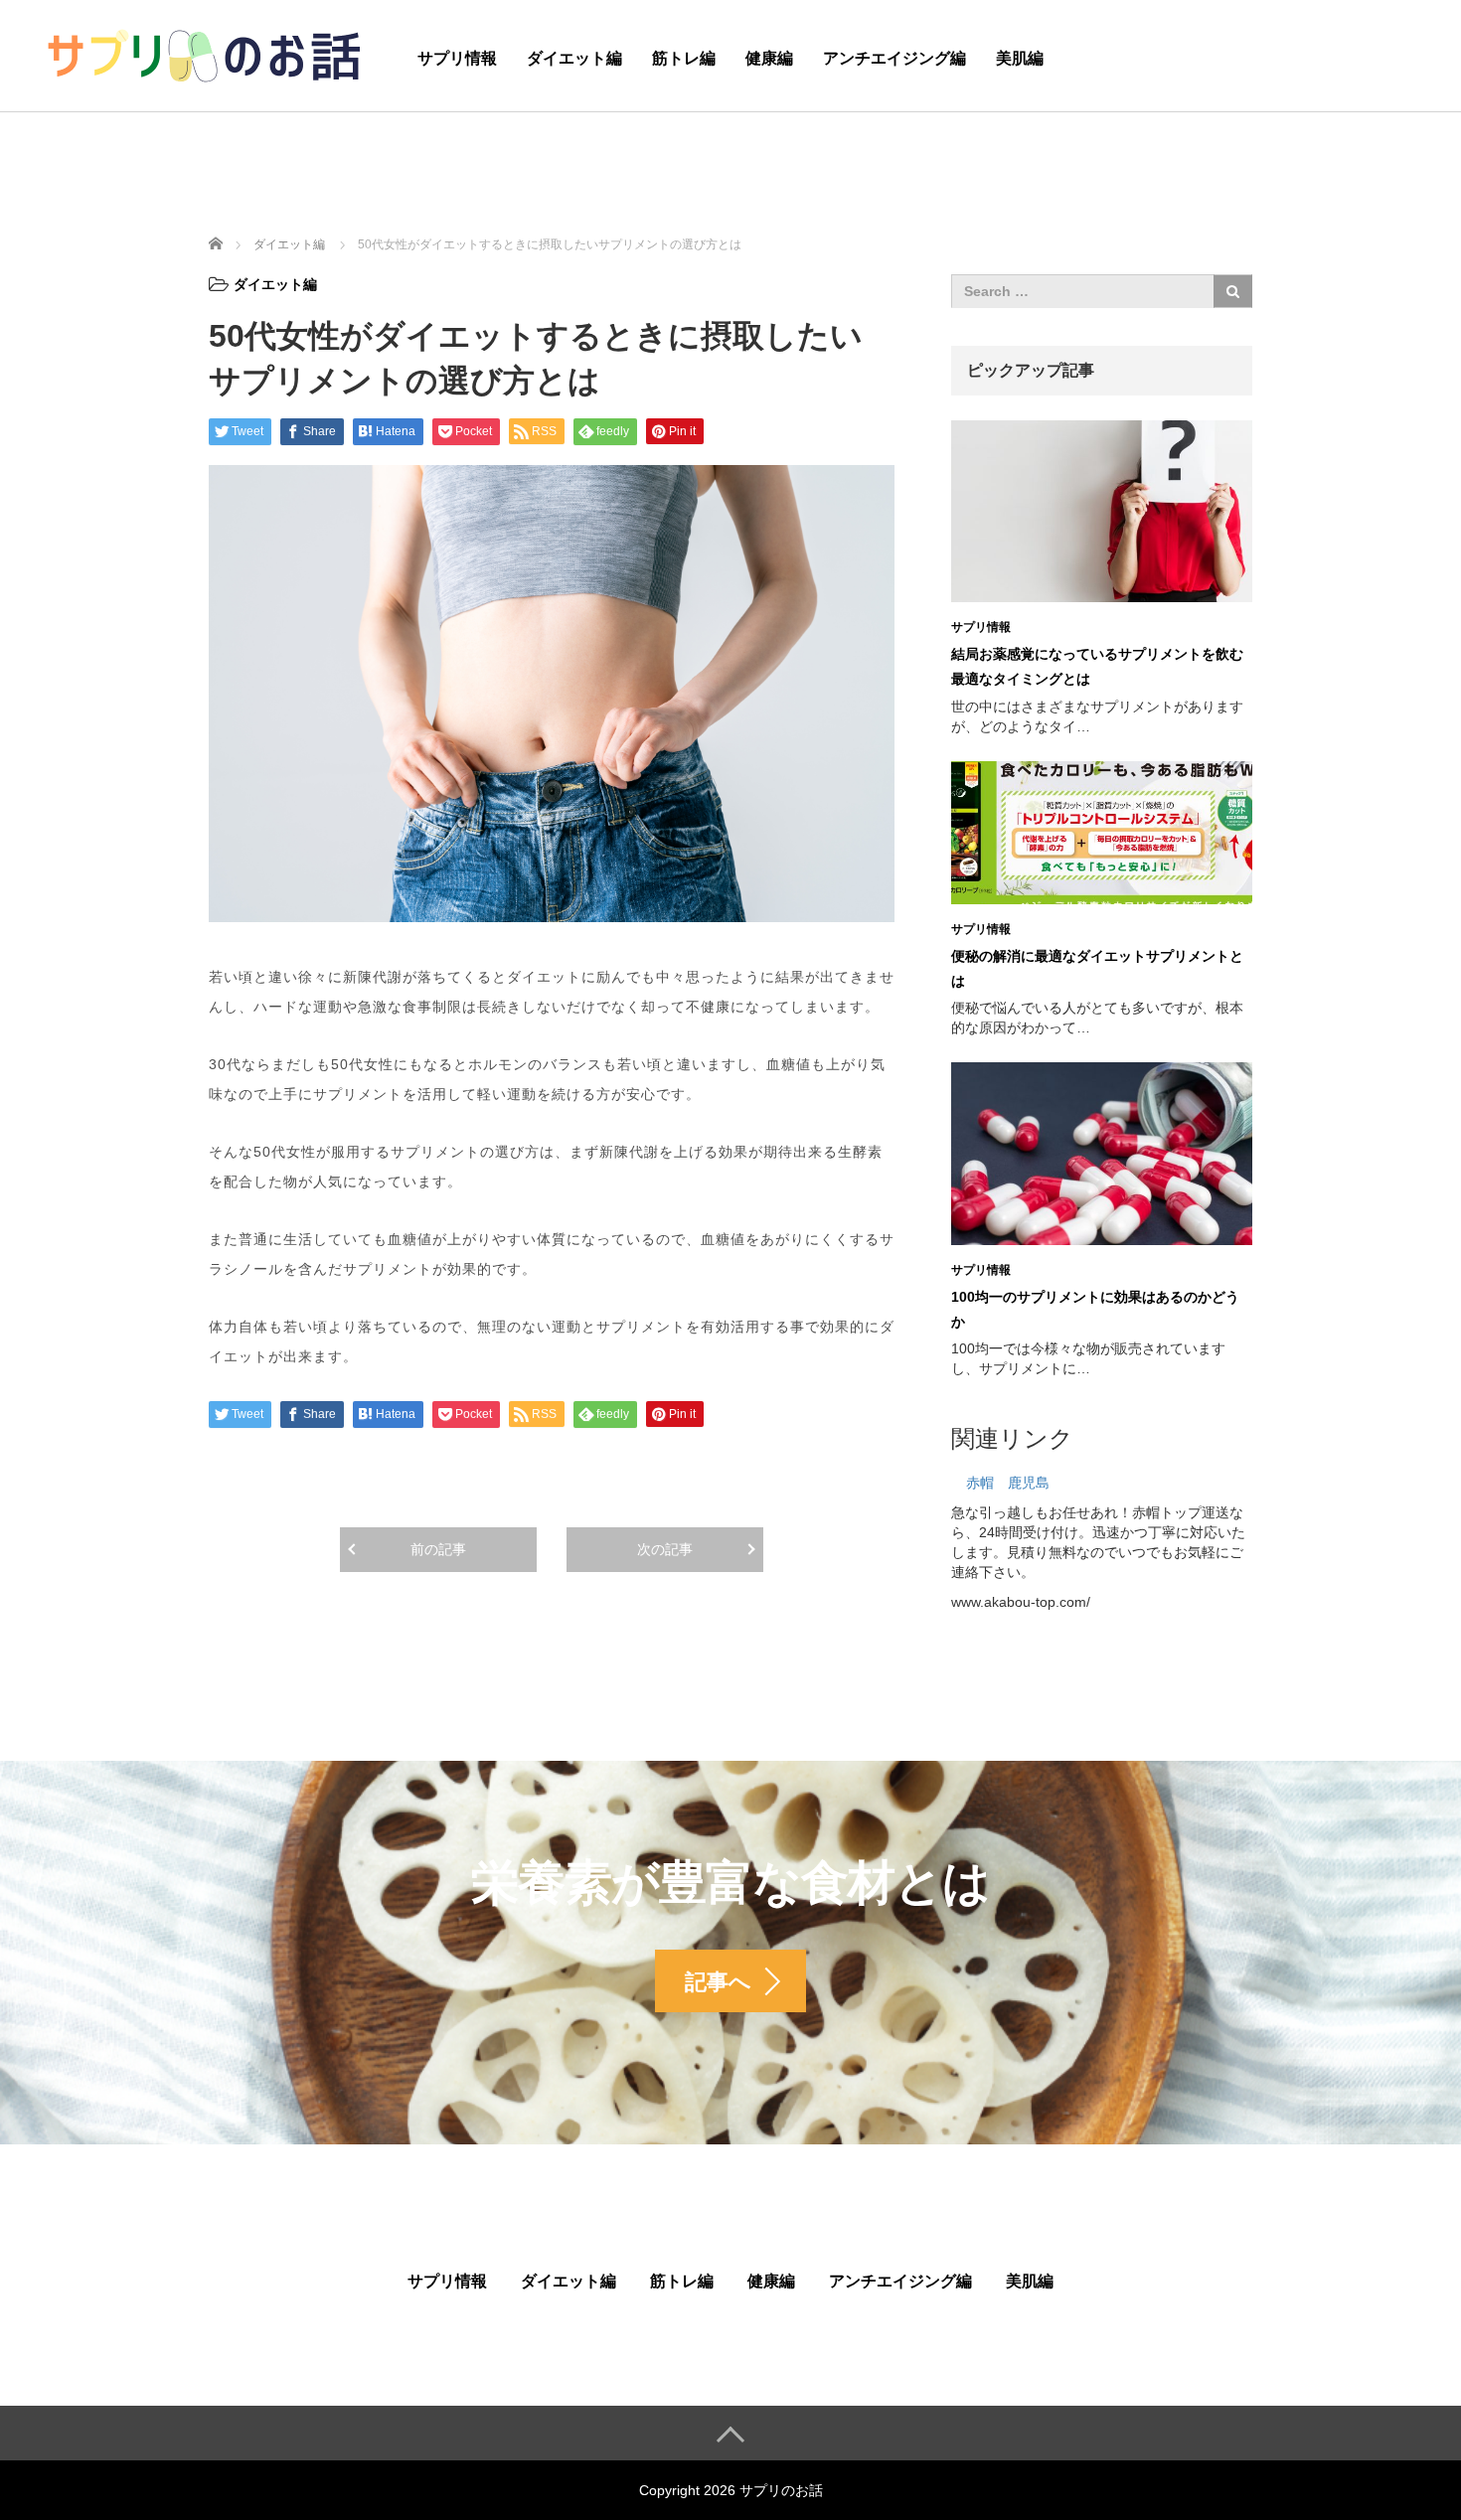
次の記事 (665, 1549)
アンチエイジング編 (894, 58)
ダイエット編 (574, 58)
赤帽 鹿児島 (1008, 1483)
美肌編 (1020, 58)
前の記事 (438, 1549)
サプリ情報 (457, 58)
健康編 (769, 58)
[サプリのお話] (204, 53)
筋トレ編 (684, 58)
